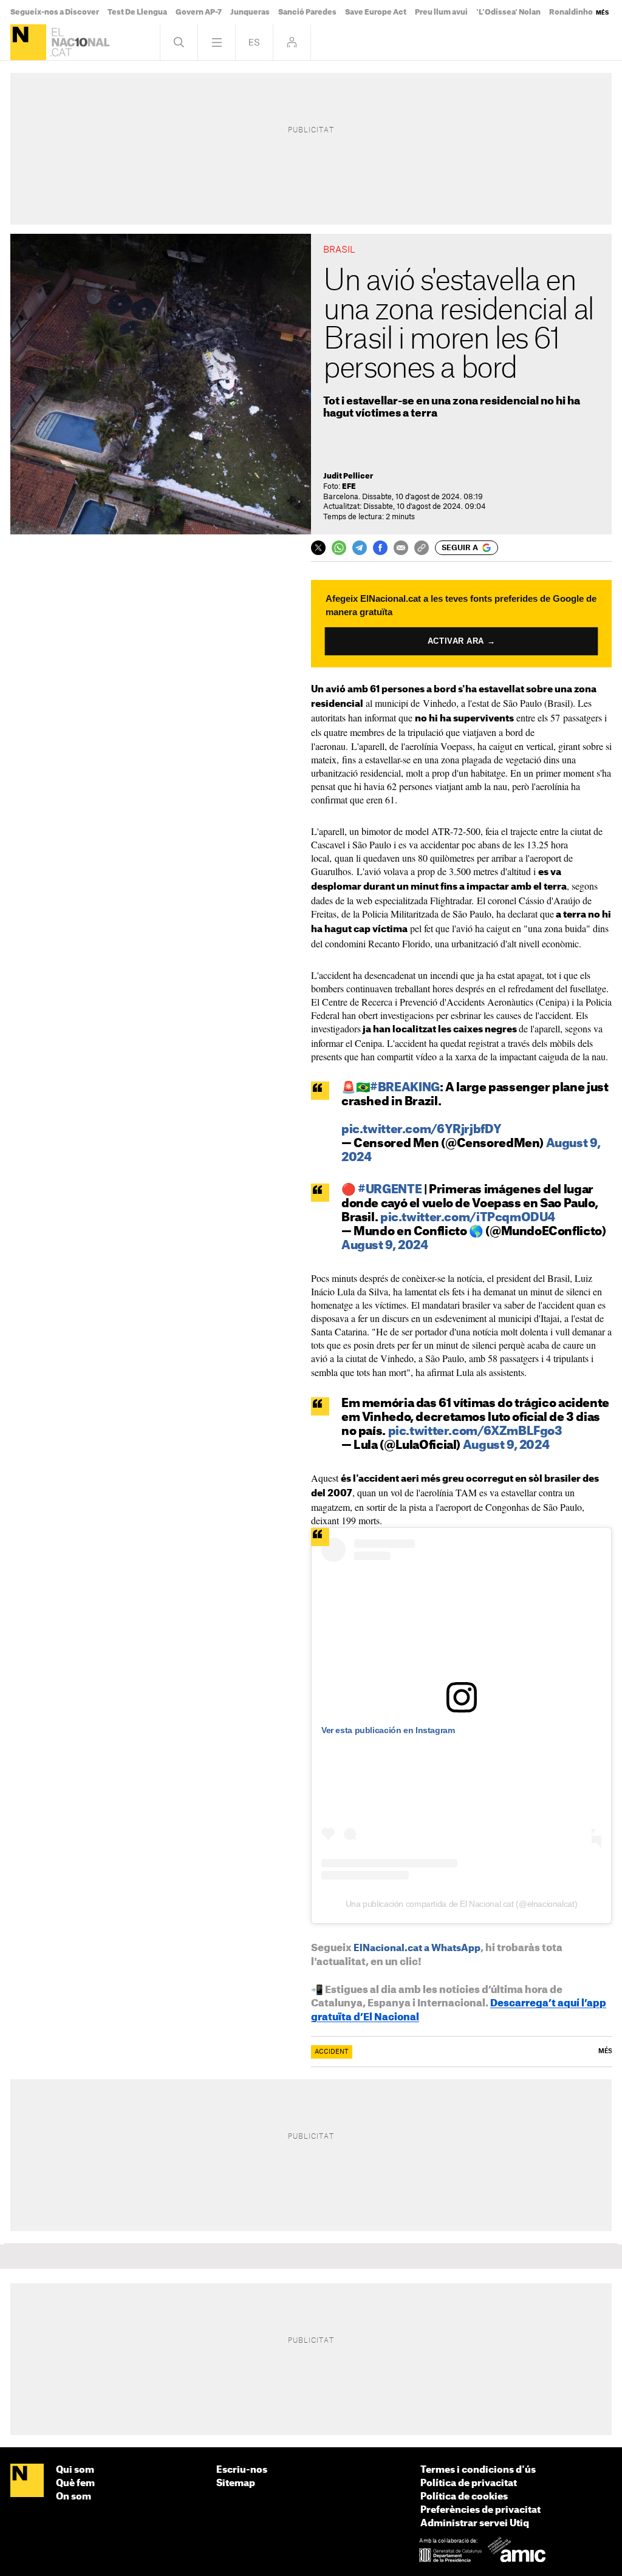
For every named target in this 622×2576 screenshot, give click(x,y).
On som (73, 2497)
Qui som (75, 2470)
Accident (332, 2052)
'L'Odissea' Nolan (508, 12)
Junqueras (250, 12)
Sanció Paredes (307, 12)
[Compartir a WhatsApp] (339, 548)
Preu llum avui (441, 12)
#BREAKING (405, 1088)
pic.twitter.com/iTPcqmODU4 (468, 1218)
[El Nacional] (28, 42)
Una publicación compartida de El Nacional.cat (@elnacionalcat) (461, 1904)
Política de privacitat (469, 2483)
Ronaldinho (571, 12)
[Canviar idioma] (254, 42)
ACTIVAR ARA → (461, 641)
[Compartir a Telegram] (360, 548)
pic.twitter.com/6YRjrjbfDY (421, 1130)
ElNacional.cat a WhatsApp (417, 1948)
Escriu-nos (242, 2470)
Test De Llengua (137, 12)
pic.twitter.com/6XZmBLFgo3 (475, 1432)
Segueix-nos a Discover (55, 12)
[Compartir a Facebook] (380, 548)
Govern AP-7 (199, 12)
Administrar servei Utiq (475, 2523)
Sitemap (236, 2483)
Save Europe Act (376, 12)
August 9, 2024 (385, 1246)
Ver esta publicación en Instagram (388, 1730)
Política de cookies (464, 2497)
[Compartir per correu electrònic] (401, 548)
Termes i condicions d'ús (478, 2470)
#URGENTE (390, 1190)
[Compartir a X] (318, 548)
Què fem (75, 2483)
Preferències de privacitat (480, 2510)
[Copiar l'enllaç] (422, 548)
